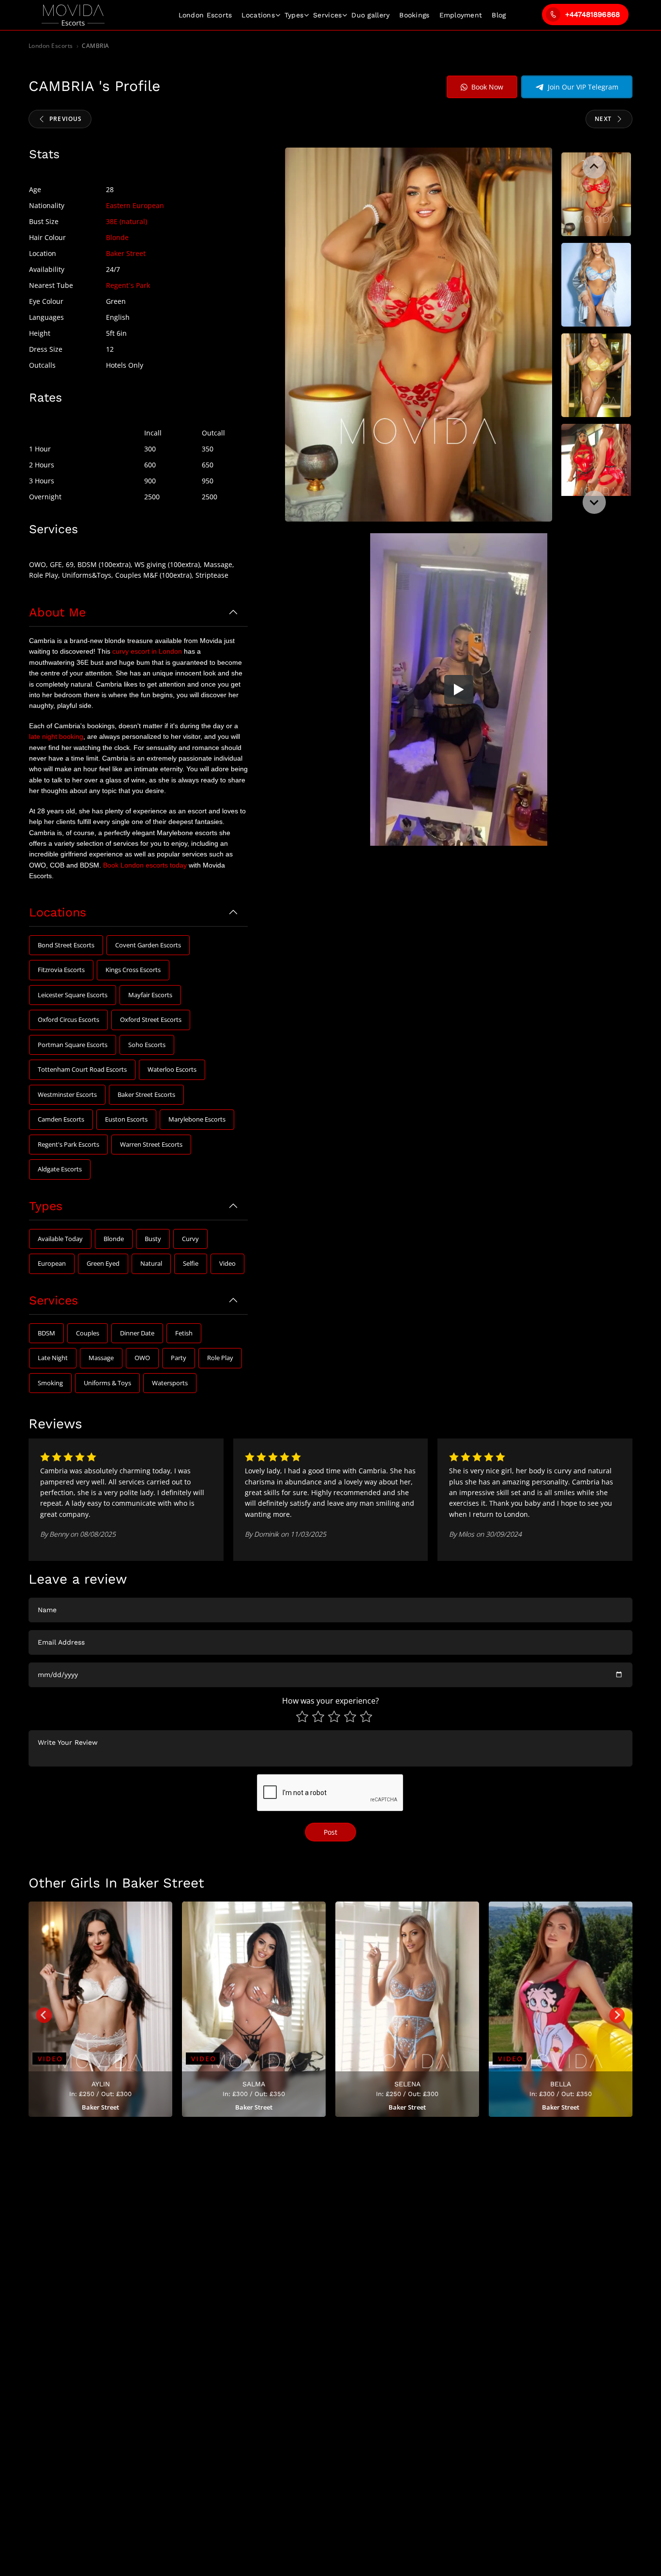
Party (179, 1358)
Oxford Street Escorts (151, 1019)
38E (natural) (127, 221)
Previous (66, 119)
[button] (596, 195)
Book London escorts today (145, 865)
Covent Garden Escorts (148, 945)
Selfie (191, 1263)
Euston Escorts (126, 1119)
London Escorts (51, 46)
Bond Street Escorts (66, 945)
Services (327, 15)
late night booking (56, 736)
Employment (461, 15)
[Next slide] (594, 502)
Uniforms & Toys (107, 1383)
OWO (142, 1358)
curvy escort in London (147, 651)
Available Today (60, 1239)
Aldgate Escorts (60, 1169)
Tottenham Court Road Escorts (82, 1069)
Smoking (50, 1383)
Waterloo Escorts (172, 1069)
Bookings (414, 15)
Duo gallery (370, 15)
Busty (153, 1239)
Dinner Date (137, 1333)
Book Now (487, 87)
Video (227, 1263)
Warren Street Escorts (151, 1144)
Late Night (53, 1358)
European (52, 1263)
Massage (101, 1358)
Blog (499, 15)
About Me (57, 612)
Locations (258, 15)
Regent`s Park (128, 285)
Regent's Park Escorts (68, 1144)
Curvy (190, 1239)
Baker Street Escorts (146, 1094)
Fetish (184, 1333)
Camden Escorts (61, 1119)
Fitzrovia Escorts (61, 970)
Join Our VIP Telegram (583, 87)
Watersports (170, 1383)
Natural (151, 1263)
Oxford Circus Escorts (68, 1019)
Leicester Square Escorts (73, 995)
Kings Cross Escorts (133, 970)
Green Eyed (103, 1263)
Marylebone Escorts (197, 1119)
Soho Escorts (147, 1045)
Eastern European (135, 205)
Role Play (220, 1358)
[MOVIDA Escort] (73, 15)
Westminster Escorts (67, 1094)
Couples (88, 1333)
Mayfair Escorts (150, 995)
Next (603, 119)
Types (294, 15)
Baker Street (126, 253)
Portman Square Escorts (73, 1045)
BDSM (46, 1333)
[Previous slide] (594, 167)
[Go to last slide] (44, 2015)
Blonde (117, 237)
